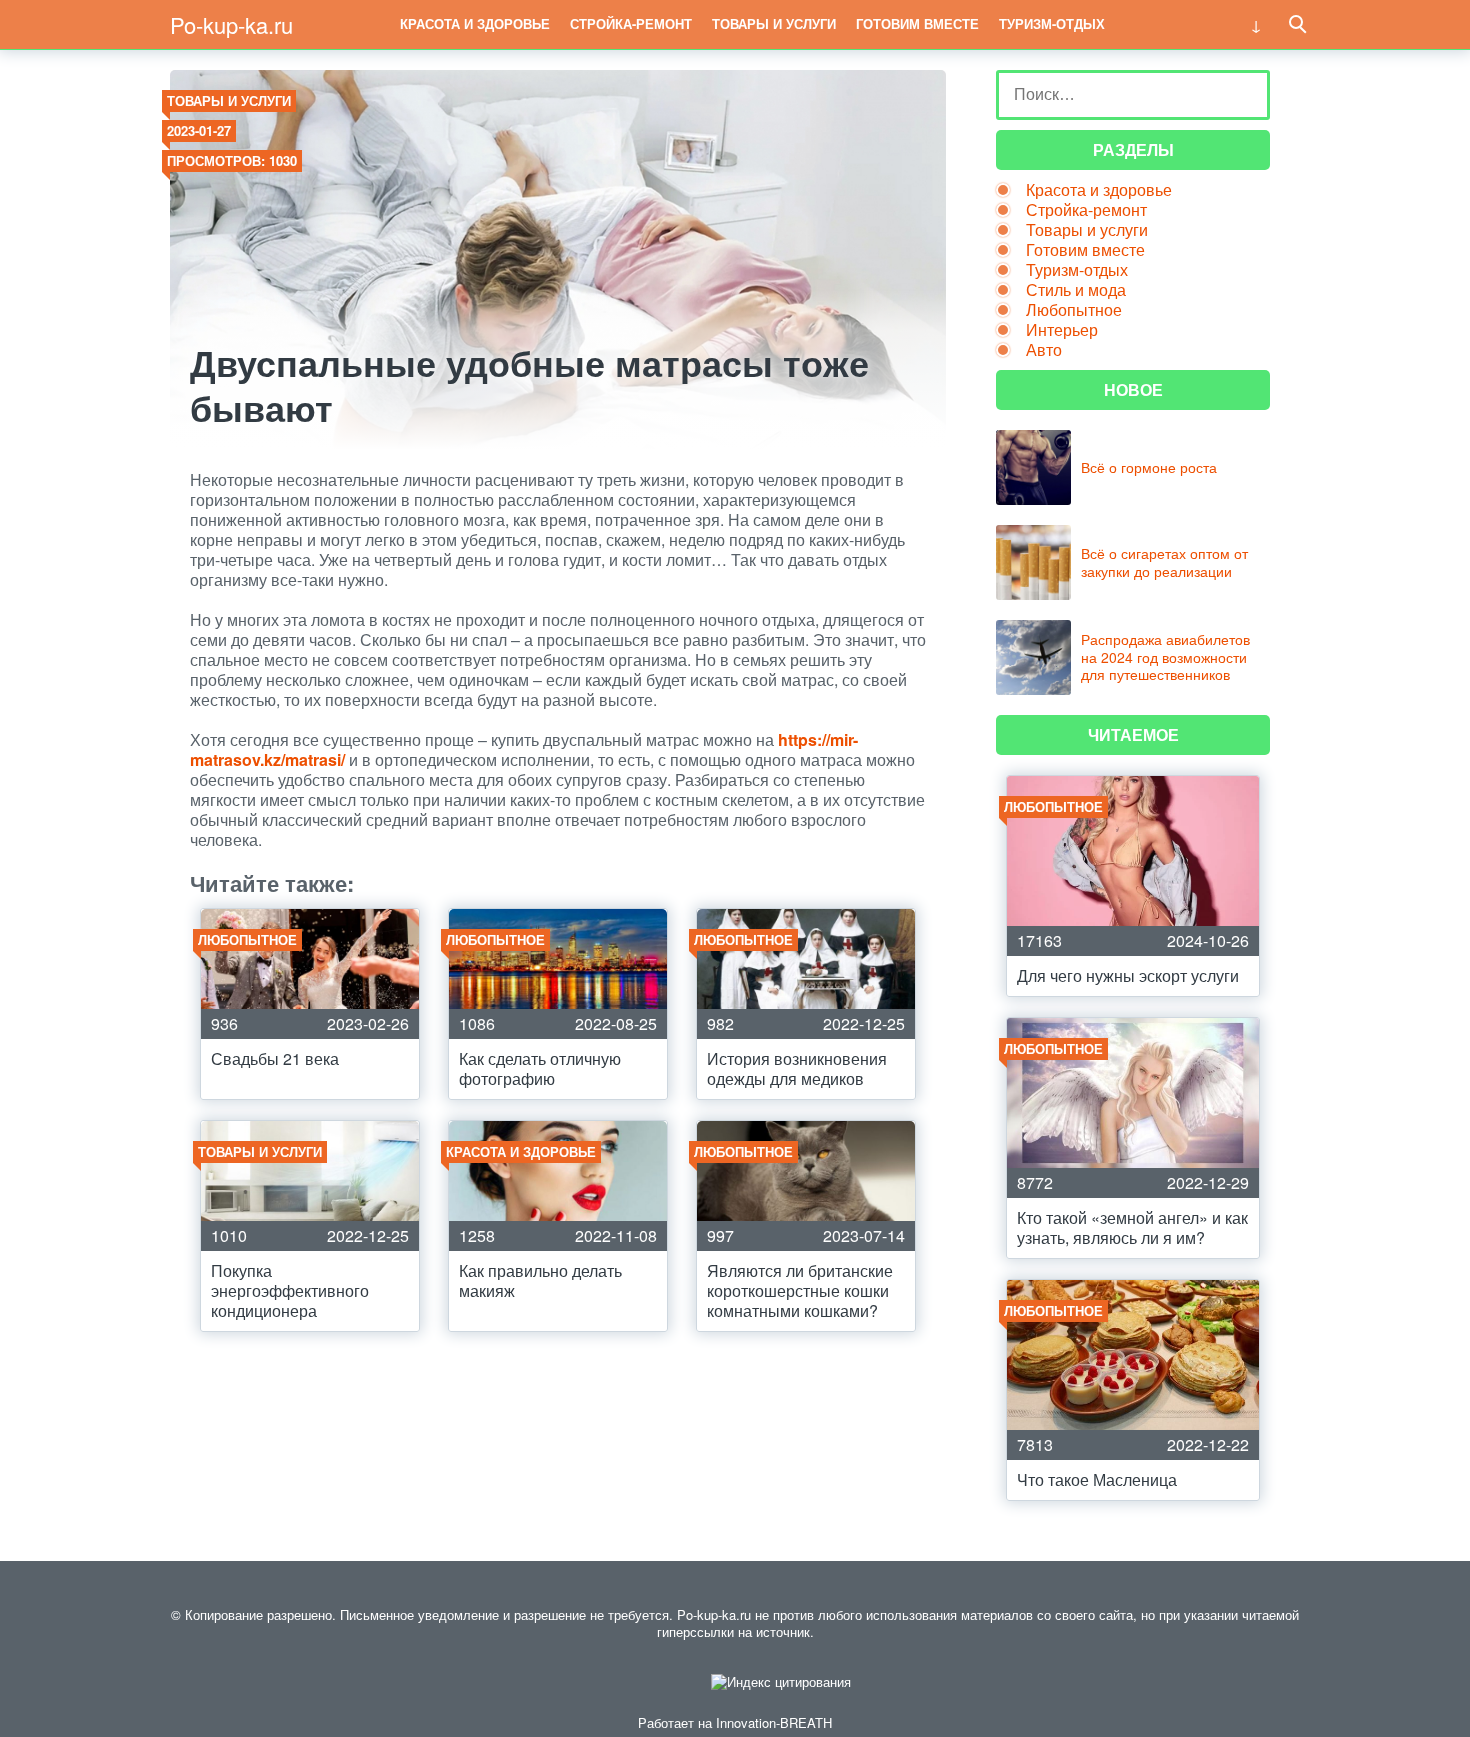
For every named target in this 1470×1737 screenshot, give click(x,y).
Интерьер (1062, 329)
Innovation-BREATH (774, 1722)
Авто (1044, 349)
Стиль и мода (1076, 289)
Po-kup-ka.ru (231, 24)
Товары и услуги (774, 23)
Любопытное (1074, 309)
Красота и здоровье (475, 23)
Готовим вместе (917, 23)
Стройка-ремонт (631, 23)
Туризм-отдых (1052, 23)
